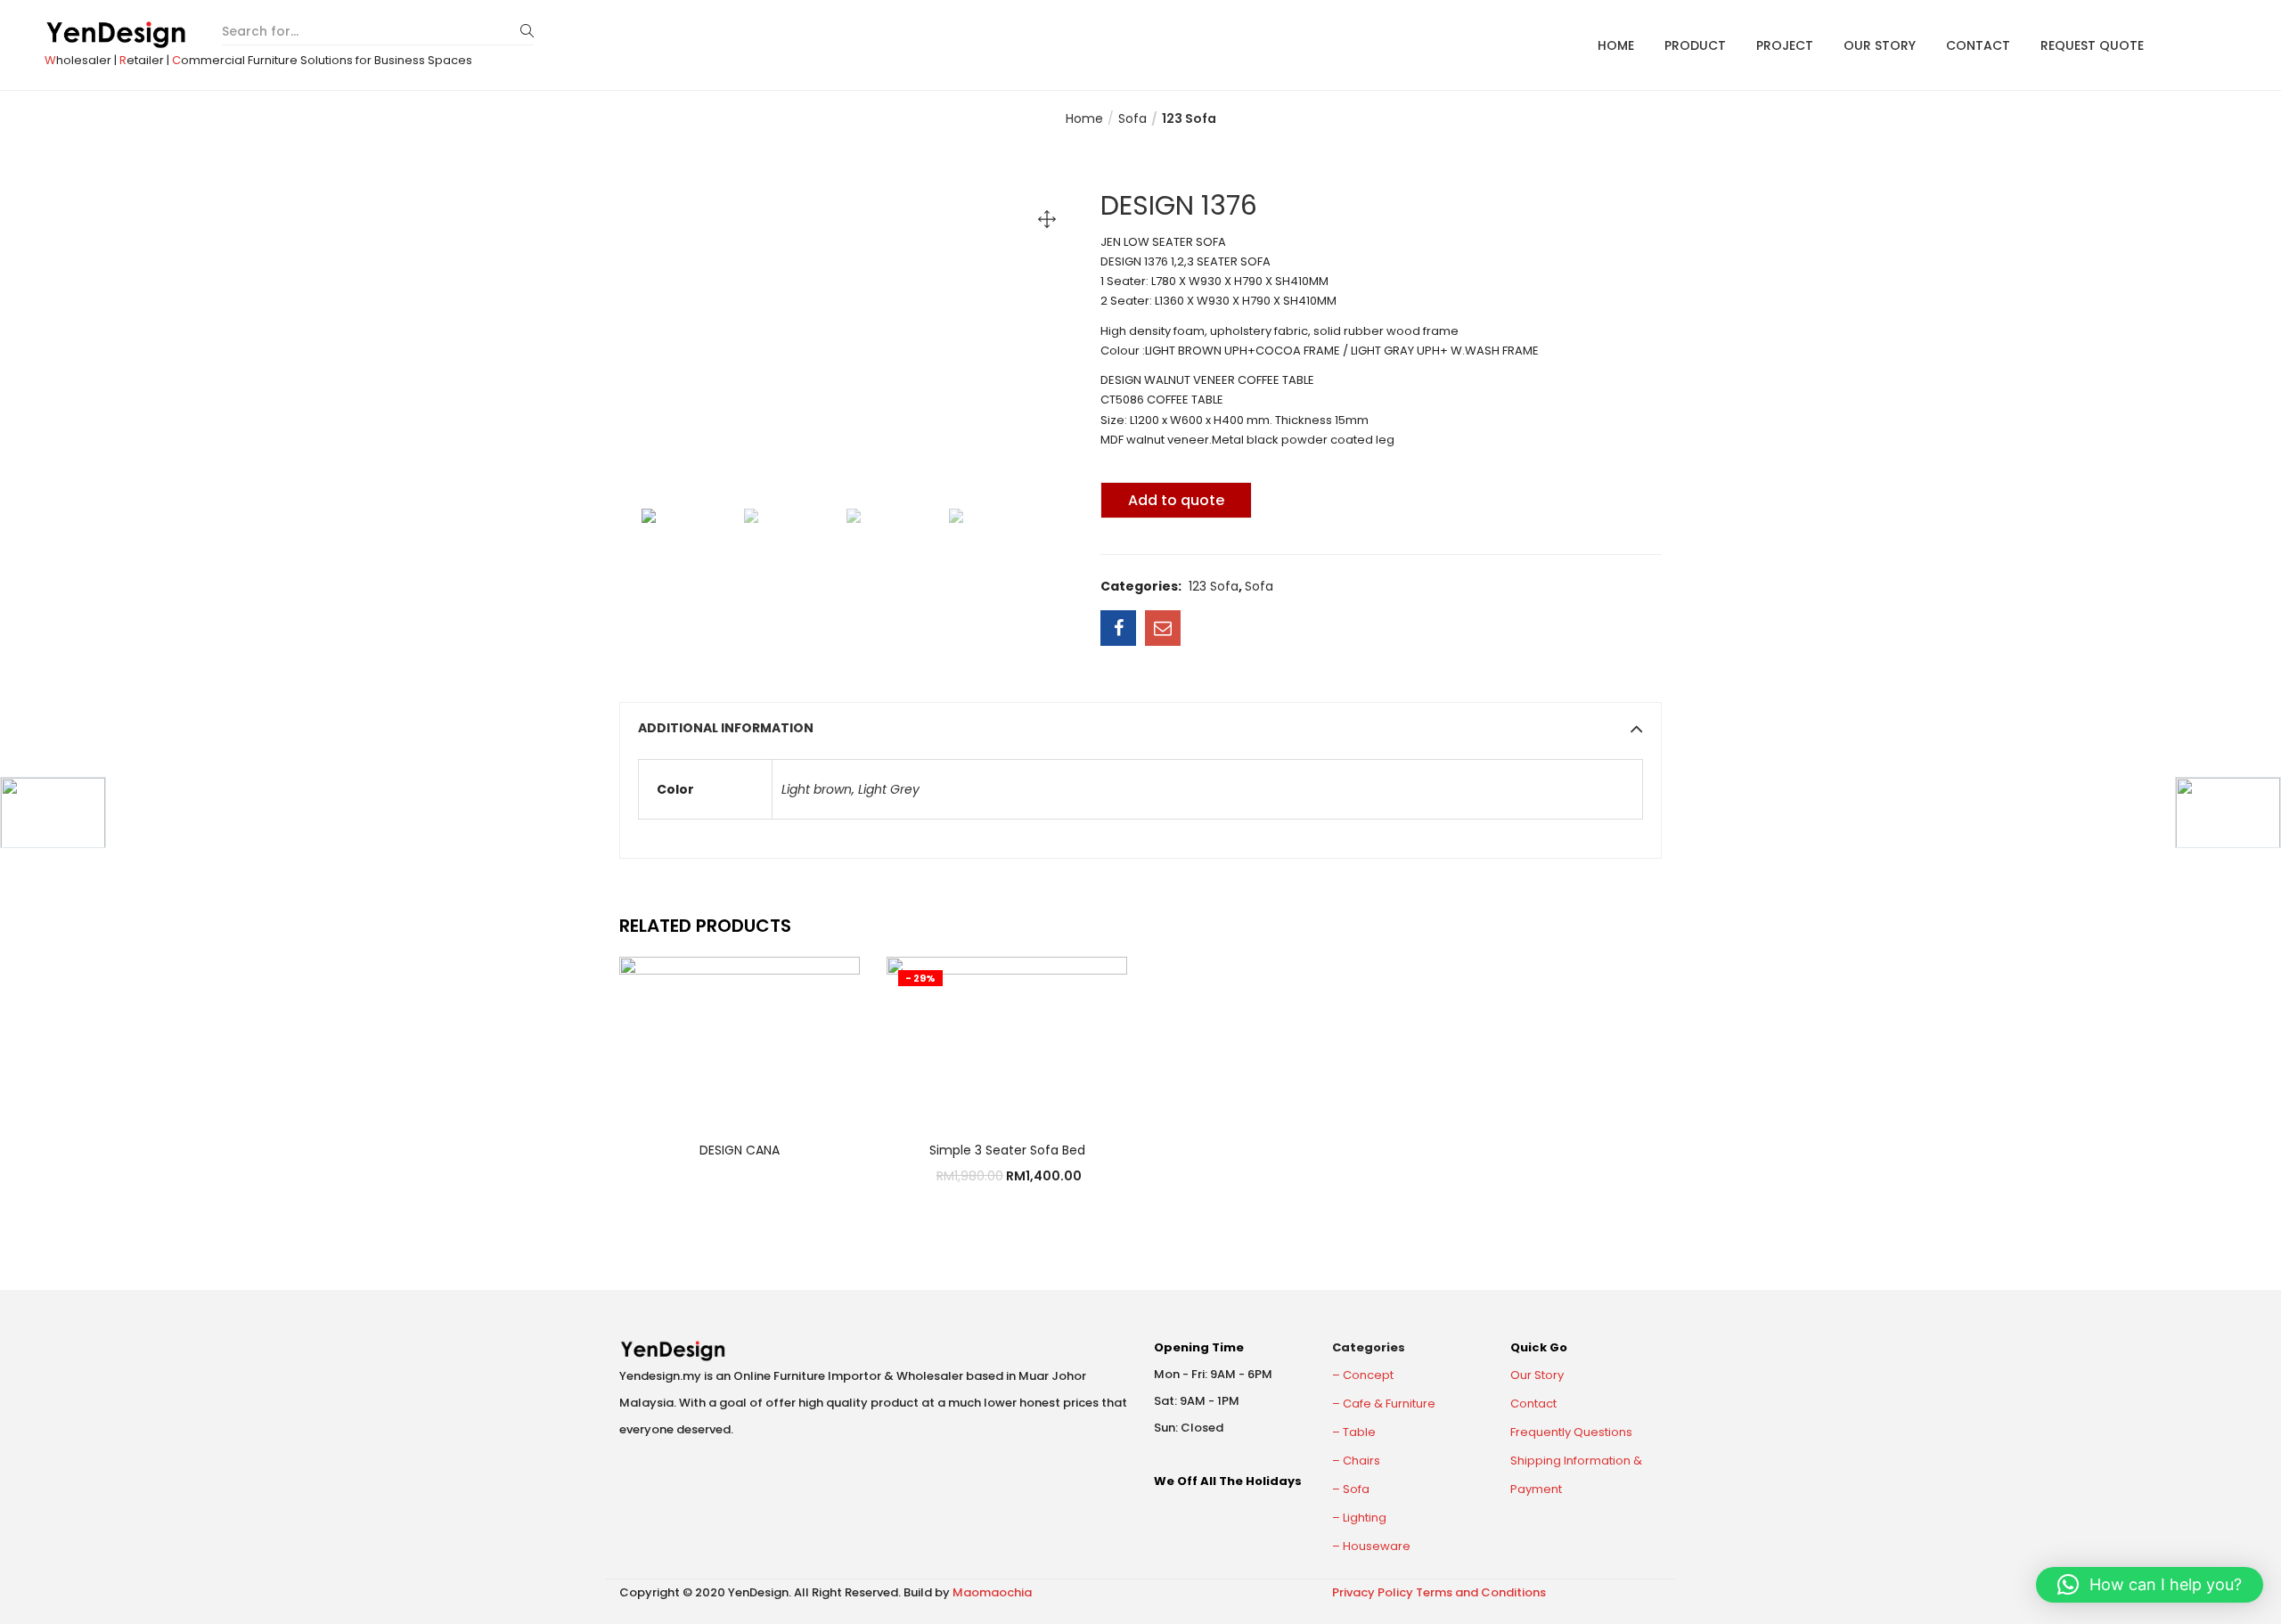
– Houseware (1371, 1546)
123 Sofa (1189, 118)
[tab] (1140, 728)
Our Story (1880, 45)
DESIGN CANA (740, 1150)
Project (1785, 45)
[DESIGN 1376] (1118, 628)
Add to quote (1176, 500)
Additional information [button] (726, 728)
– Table (1354, 1432)
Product (1695, 45)
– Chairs (1356, 1461)
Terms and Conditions (1481, 1592)
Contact (1978, 45)
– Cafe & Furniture (1384, 1404)
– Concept (1363, 1375)
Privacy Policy (1373, 1592)
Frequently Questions (1571, 1432)
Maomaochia (992, 1592)
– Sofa (1351, 1489)
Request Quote (2092, 45)
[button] (2150, 1585)
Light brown (817, 789)
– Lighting (1359, 1518)
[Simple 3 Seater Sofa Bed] (1007, 1036)
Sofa (1132, 118)
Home (1616, 45)
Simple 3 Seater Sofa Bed (1007, 1150)
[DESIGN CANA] (740, 1036)
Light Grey (889, 789)
